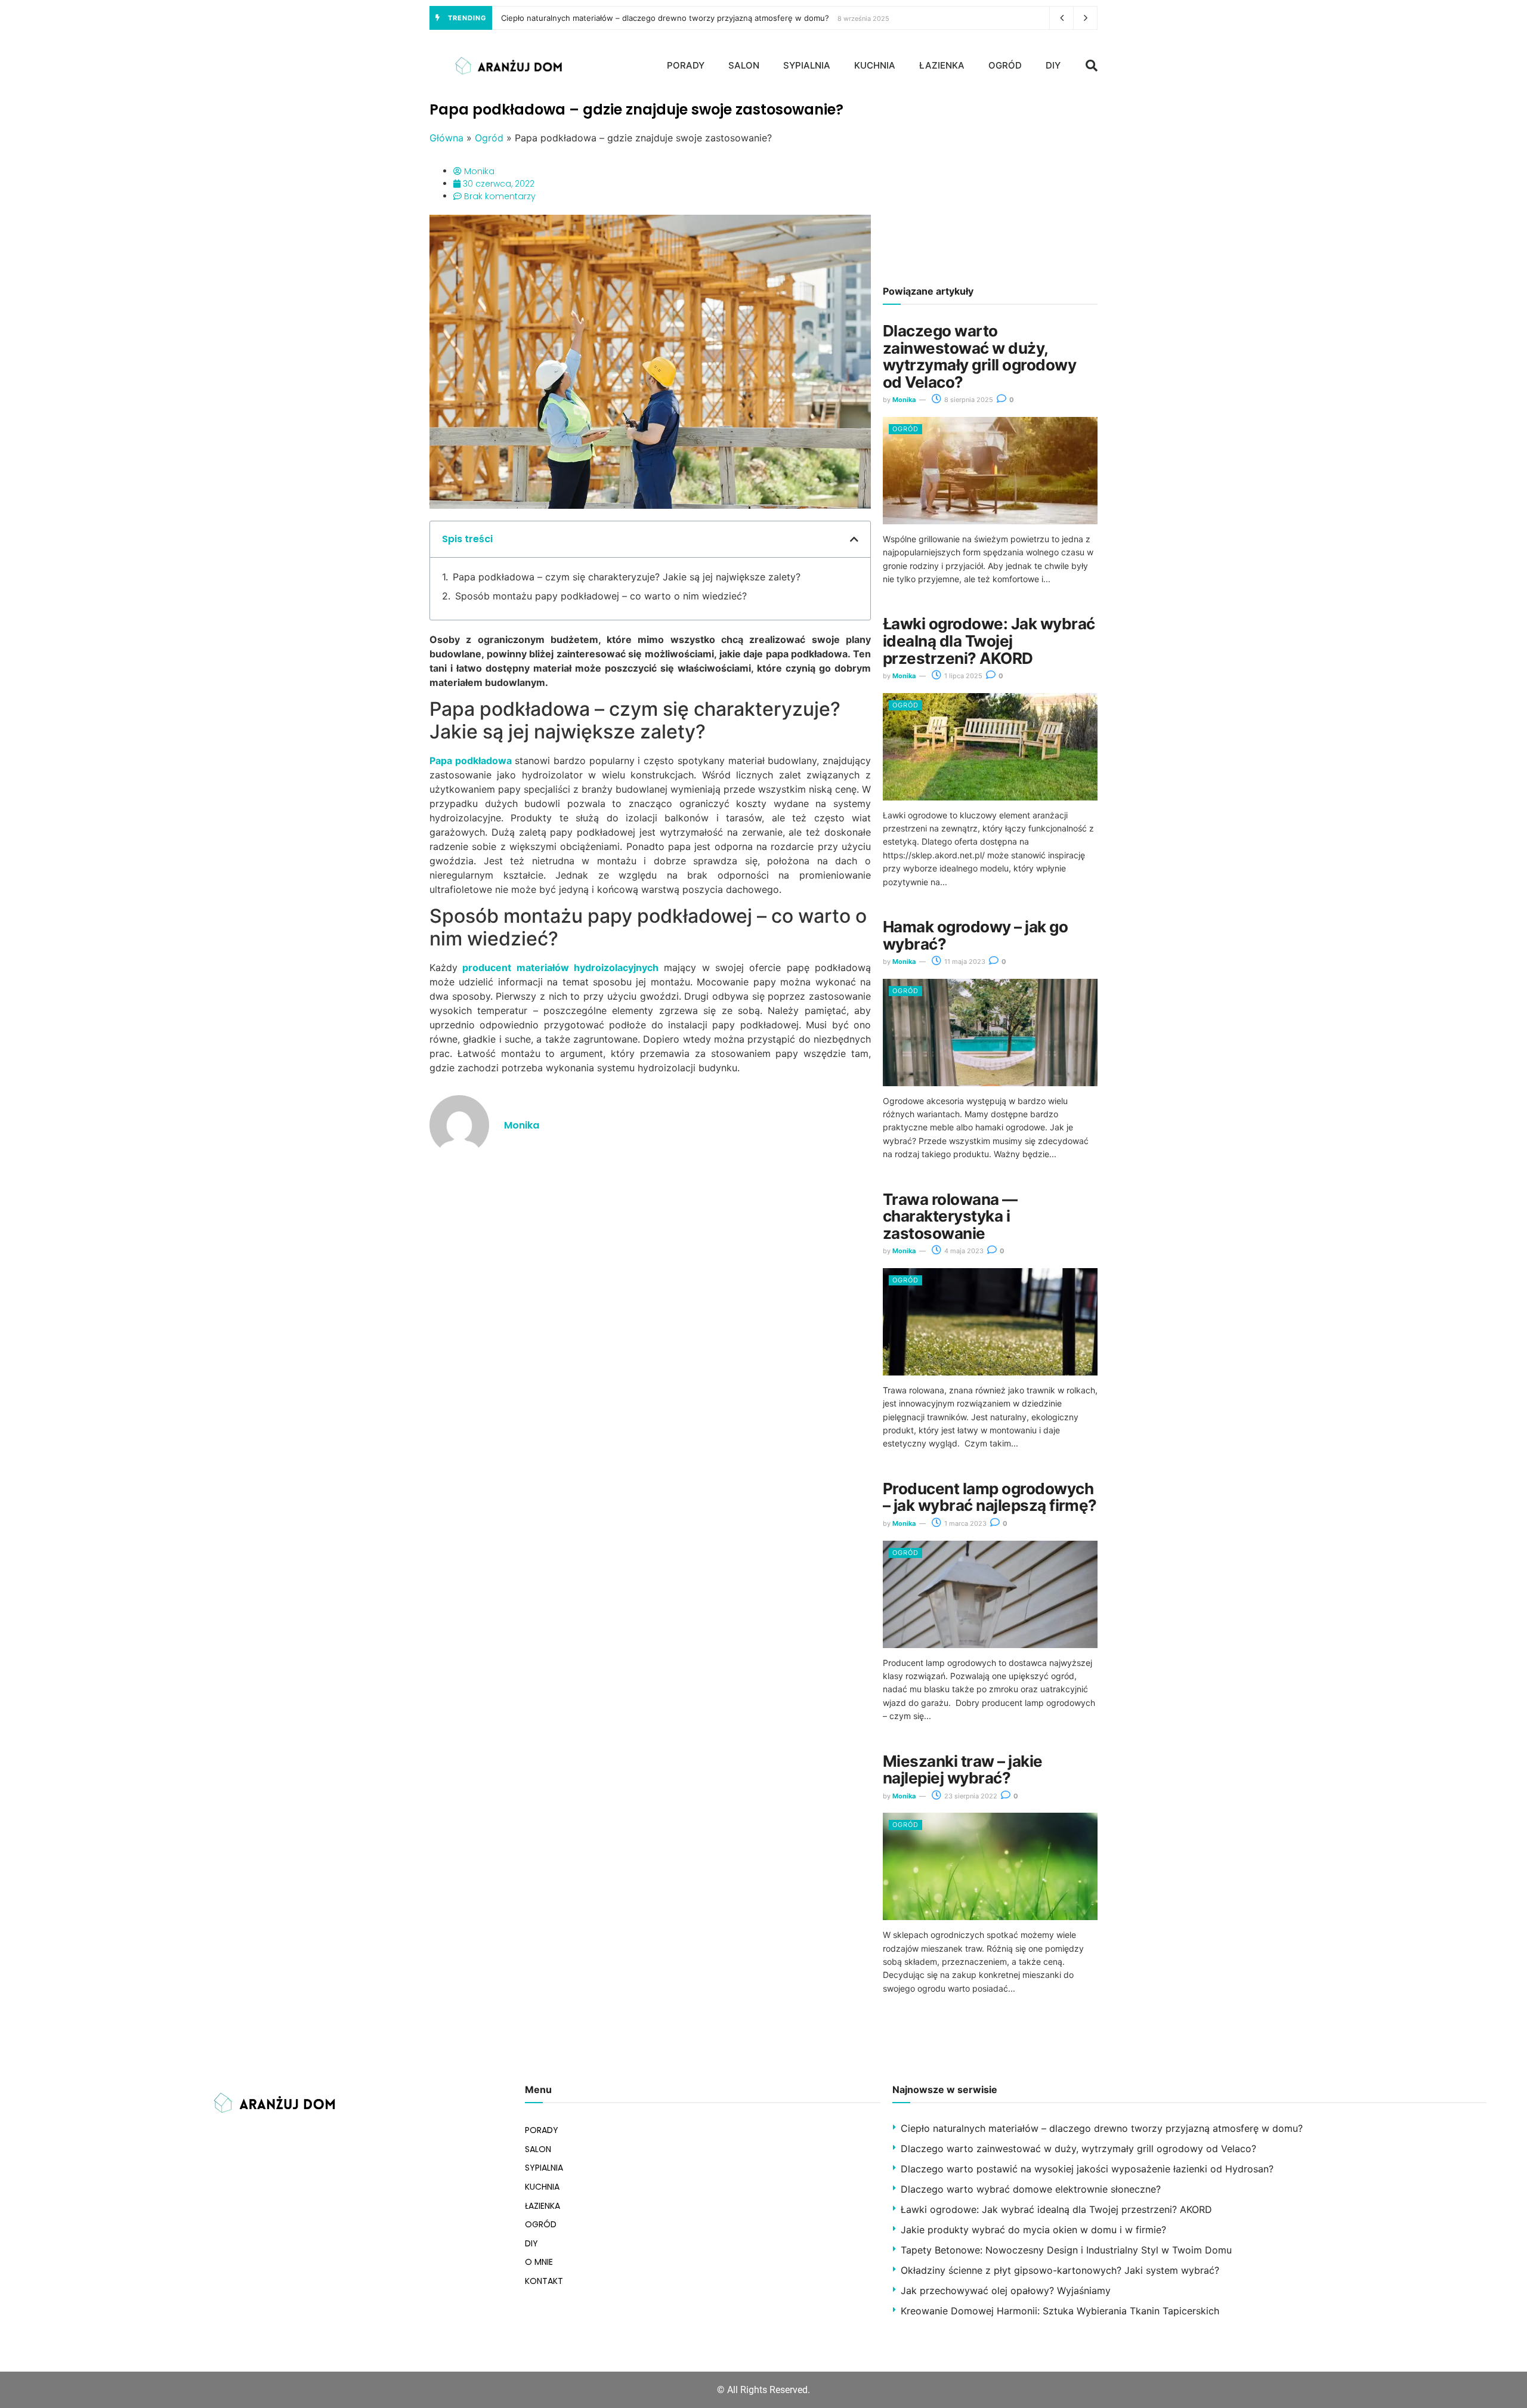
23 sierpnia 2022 (970, 1796)
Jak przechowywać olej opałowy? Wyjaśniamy (1006, 2290)
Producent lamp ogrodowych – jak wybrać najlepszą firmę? (990, 1497)
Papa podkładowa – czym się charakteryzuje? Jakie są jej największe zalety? (627, 577)
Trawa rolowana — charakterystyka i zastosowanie (950, 1216)
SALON (744, 65)
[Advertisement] (990, 185)
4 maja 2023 (963, 1251)
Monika (904, 400)
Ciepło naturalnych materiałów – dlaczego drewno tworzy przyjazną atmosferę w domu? (665, 18)
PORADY (686, 65)
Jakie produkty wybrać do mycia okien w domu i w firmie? (1033, 2230)
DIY (1053, 65)
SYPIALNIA (807, 65)
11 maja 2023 (964, 962)
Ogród (489, 138)
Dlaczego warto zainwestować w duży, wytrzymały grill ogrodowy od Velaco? (979, 356)
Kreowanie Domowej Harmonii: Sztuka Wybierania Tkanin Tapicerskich (1060, 2311)
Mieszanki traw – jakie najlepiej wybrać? (963, 1770)
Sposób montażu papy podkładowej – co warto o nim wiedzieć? (601, 596)
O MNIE (539, 2262)
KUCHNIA (875, 65)
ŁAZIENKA (942, 65)
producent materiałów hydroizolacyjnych (560, 967)
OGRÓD (1005, 65)
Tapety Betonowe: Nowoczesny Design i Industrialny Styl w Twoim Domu (1066, 2250)
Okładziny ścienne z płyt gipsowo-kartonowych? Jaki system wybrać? (1060, 2270)
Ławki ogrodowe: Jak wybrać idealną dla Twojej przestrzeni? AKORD (989, 641)
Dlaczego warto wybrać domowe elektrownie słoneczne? (1031, 2189)
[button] (1092, 66)
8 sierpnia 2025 (968, 400)
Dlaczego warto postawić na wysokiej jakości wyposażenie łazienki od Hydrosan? (1087, 2169)
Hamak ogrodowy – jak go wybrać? (975, 935)
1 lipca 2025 (962, 676)
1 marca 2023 (965, 1523)
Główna (446, 138)
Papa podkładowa (471, 761)
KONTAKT (544, 2281)
